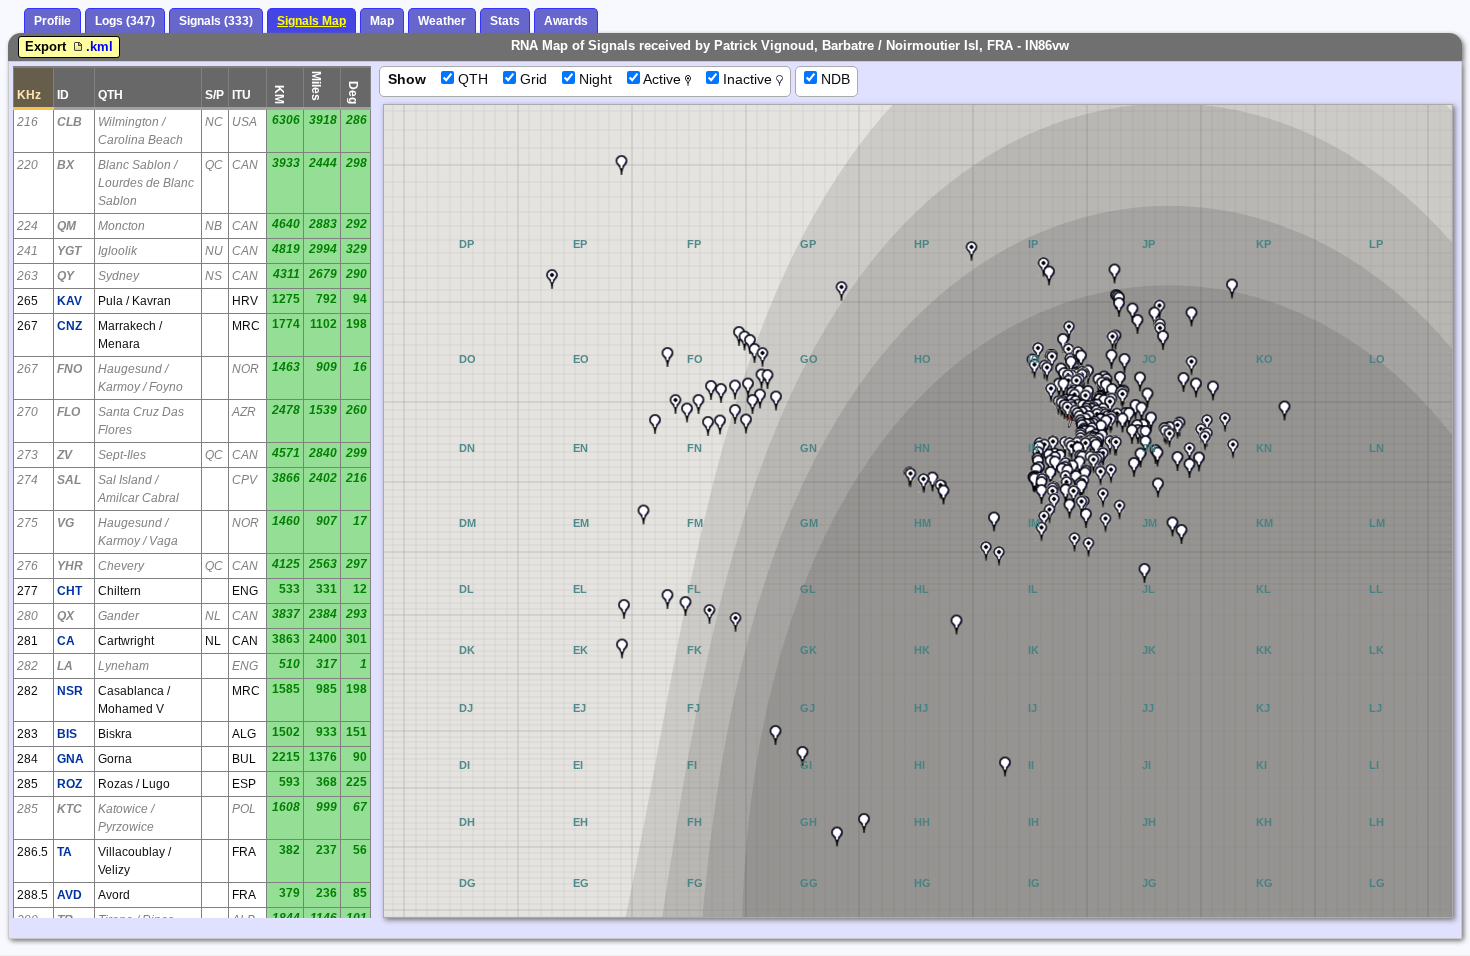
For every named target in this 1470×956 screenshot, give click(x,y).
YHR (70, 566)
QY (65, 276)
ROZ (69, 784)
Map (382, 21)
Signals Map (311, 21)
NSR (70, 691)
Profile (52, 21)
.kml (99, 46)
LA (65, 666)
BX (65, 165)
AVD (69, 895)
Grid (531, 79)
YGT (69, 251)
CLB (69, 122)
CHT (69, 591)
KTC (69, 809)
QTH (471, 79)
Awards (566, 21)
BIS (67, 734)
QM (66, 226)
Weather (442, 21)
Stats (505, 21)
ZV (64, 455)
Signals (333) (216, 21)
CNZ (69, 326)
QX (65, 616)
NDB (833, 79)
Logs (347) (125, 21)
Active (662, 79)
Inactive (747, 79)
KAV (69, 301)
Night (593, 79)
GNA (70, 759)
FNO (69, 369)
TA (64, 852)
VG (65, 523)
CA (66, 641)
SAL (69, 480)
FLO (68, 412)
